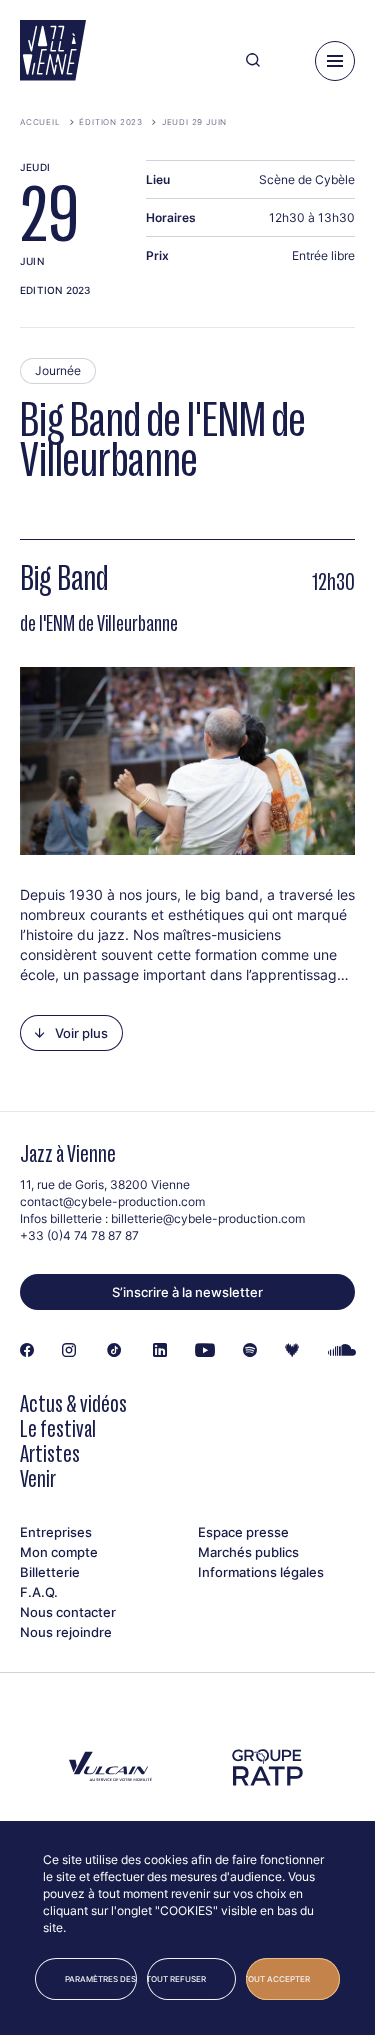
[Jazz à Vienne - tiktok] (114, 1351)
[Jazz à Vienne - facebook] (27, 1351)
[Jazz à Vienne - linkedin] (160, 1351)
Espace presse (243, 1532)
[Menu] (335, 61)
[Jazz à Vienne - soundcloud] (342, 1351)
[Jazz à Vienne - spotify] (250, 1351)
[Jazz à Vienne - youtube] (205, 1351)
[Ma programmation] (287, 61)
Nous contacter (68, 1612)
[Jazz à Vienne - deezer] (292, 1351)
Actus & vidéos (73, 1403)
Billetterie (50, 1572)
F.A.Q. (39, 1592)
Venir (38, 1478)
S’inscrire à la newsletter (187, 1292)
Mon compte (59, 1552)
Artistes (50, 1453)
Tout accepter (278, 1979)
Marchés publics (248, 1552)
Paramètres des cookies (101, 1979)
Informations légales (261, 1572)
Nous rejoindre (66, 1632)
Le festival (58, 1428)
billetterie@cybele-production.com (208, 1218)
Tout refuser (177, 1979)
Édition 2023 (111, 122)
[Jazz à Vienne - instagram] (69, 1351)
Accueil (40, 122)
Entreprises (56, 1532)
